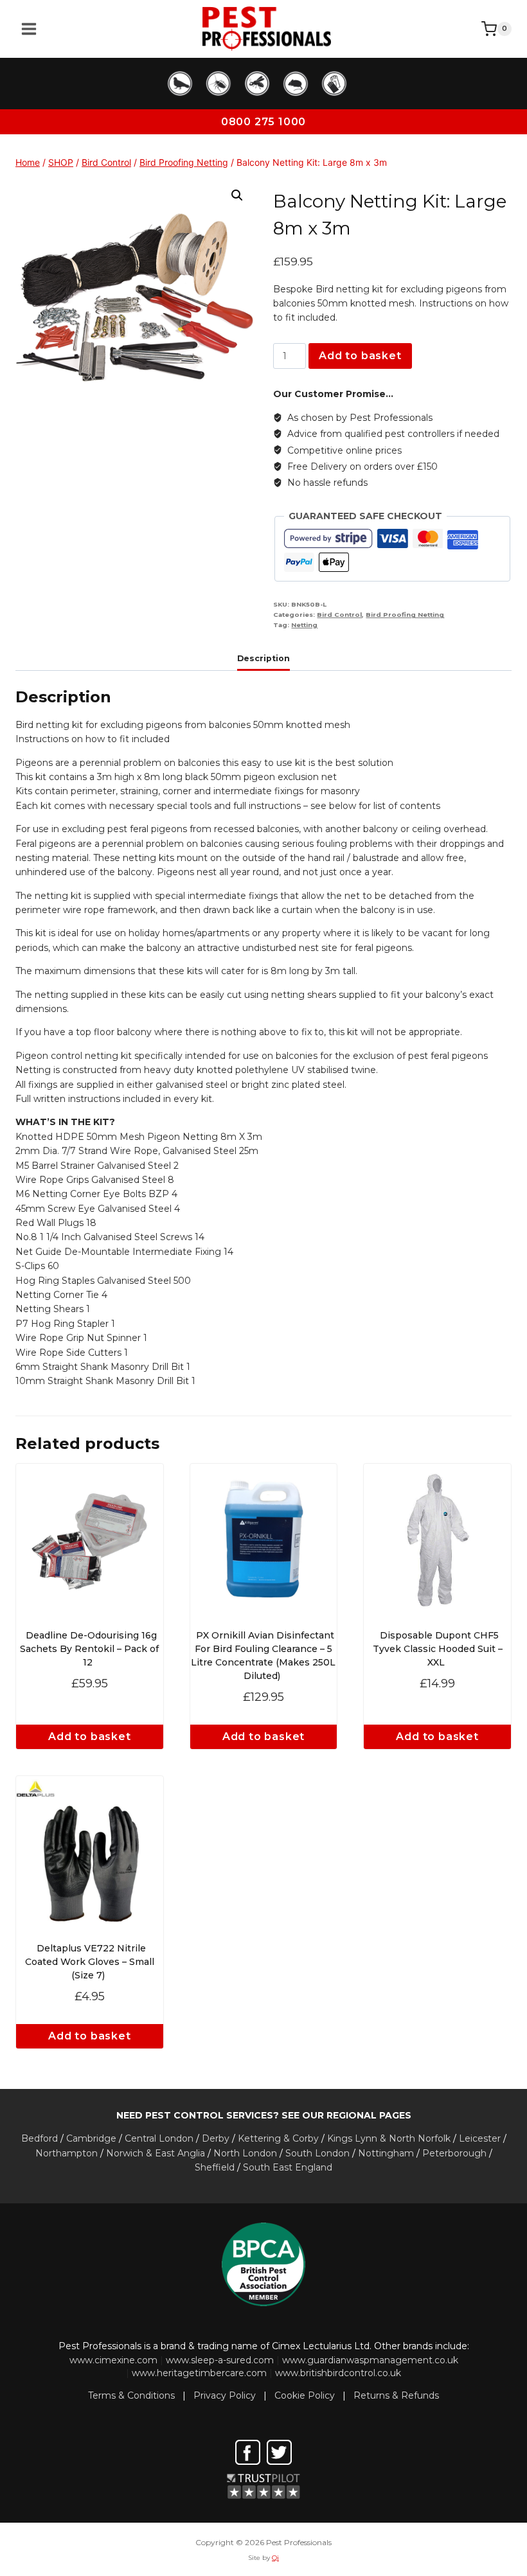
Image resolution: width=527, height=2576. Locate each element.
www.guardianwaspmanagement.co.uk (370, 2360)
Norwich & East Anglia (156, 2153)
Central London (159, 2138)
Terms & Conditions (131, 2395)
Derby (216, 2138)
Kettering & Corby (278, 2138)
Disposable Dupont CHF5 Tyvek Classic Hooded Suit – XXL (438, 1649)
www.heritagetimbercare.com (199, 2373)
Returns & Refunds (396, 2395)
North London (245, 2153)
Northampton (67, 2153)
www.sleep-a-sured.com (220, 2360)
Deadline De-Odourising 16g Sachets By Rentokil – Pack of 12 (89, 1649)
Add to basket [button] (89, 1737)
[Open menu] (29, 29)
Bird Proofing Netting (405, 615)
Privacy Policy (225, 2395)
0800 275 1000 (263, 122)
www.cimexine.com (113, 2360)
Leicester (480, 2138)
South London (317, 2153)
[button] (237, 195)
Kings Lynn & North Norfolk (389, 2138)
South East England (288, 2167)
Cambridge (91, 2138)
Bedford (40, 2138)
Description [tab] (263, 658)
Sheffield (215, 2167)
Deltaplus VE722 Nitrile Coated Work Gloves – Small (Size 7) (90, 1962)
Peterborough (454, 2153)
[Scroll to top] (497, 2443)
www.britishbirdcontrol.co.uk (338, 2373)
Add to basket (360, 356)
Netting (304, 625)
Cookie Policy (305, 2395)
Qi (275, 2558)
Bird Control (339, 615)
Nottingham (386, 2153)
